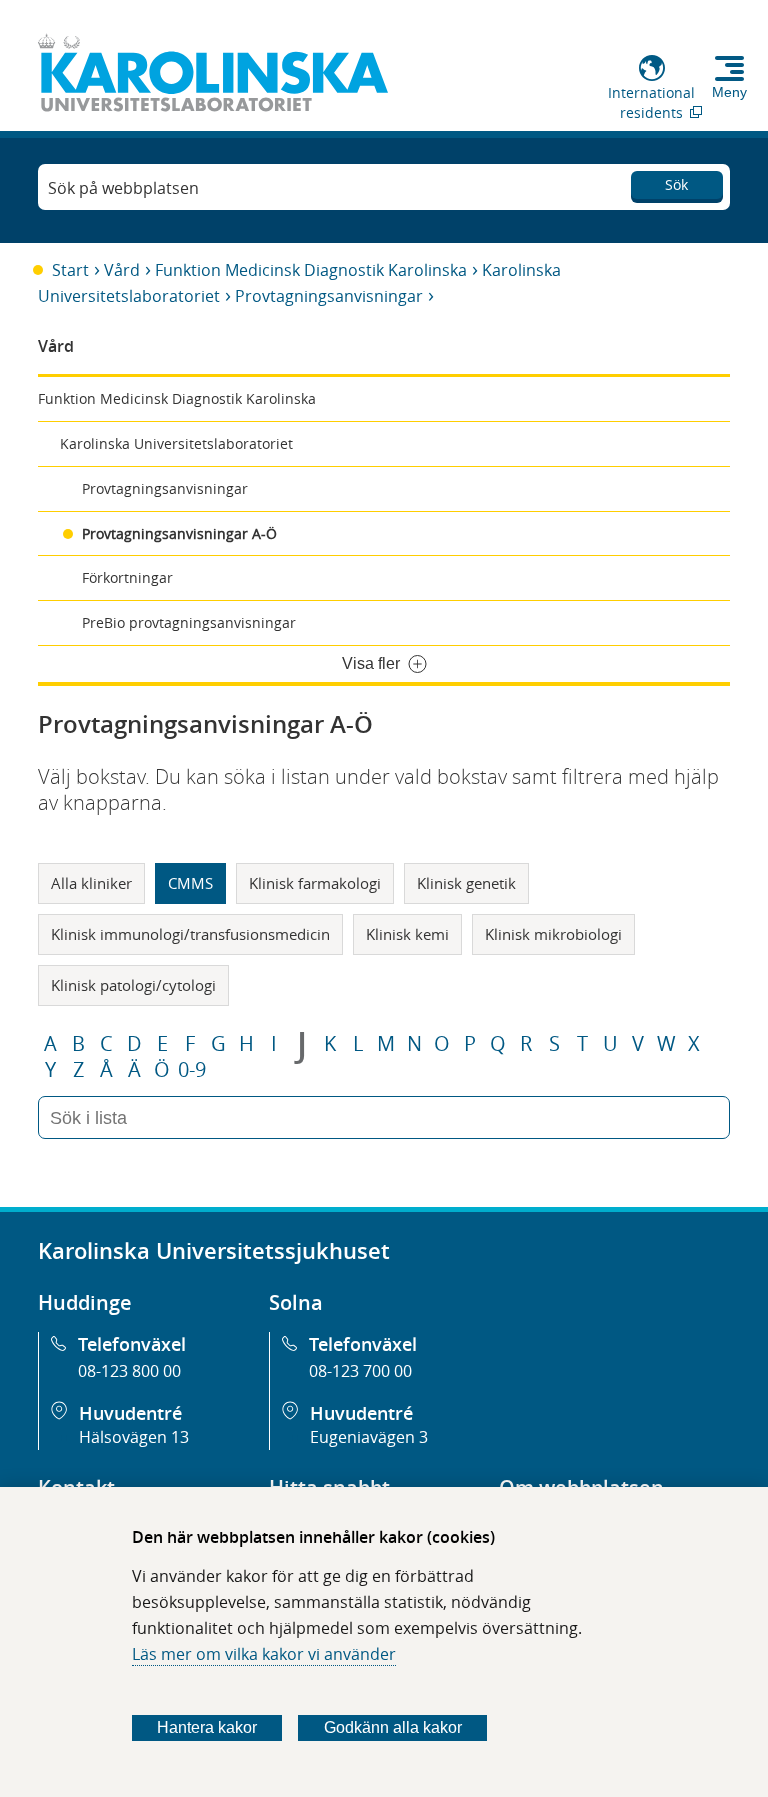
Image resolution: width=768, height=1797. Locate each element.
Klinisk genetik (466, 883)
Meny (729, 92)
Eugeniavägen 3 (369, 1437)
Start (70, 270)
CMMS (190, 883)
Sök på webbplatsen (123, 188)
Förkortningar (127, 577)
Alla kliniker (91, 883)
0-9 (192, 1070)
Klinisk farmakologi (315, 883)
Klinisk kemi (407, 934)
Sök (676, 184)
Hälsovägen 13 (134, 1437)
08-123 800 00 (129, 1371)
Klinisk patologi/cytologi (133, 985)
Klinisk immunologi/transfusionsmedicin (190, 934)
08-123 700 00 (360, 1371)
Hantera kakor (207, 1727)
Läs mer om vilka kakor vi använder (264, 1654)
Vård (122, 270)
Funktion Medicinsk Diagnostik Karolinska (311, 270)
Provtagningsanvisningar (329, 296)
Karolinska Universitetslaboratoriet (176, 443)
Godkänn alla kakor (393, 1727)
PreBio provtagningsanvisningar (189, 622)
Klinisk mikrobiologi (553, 934)
